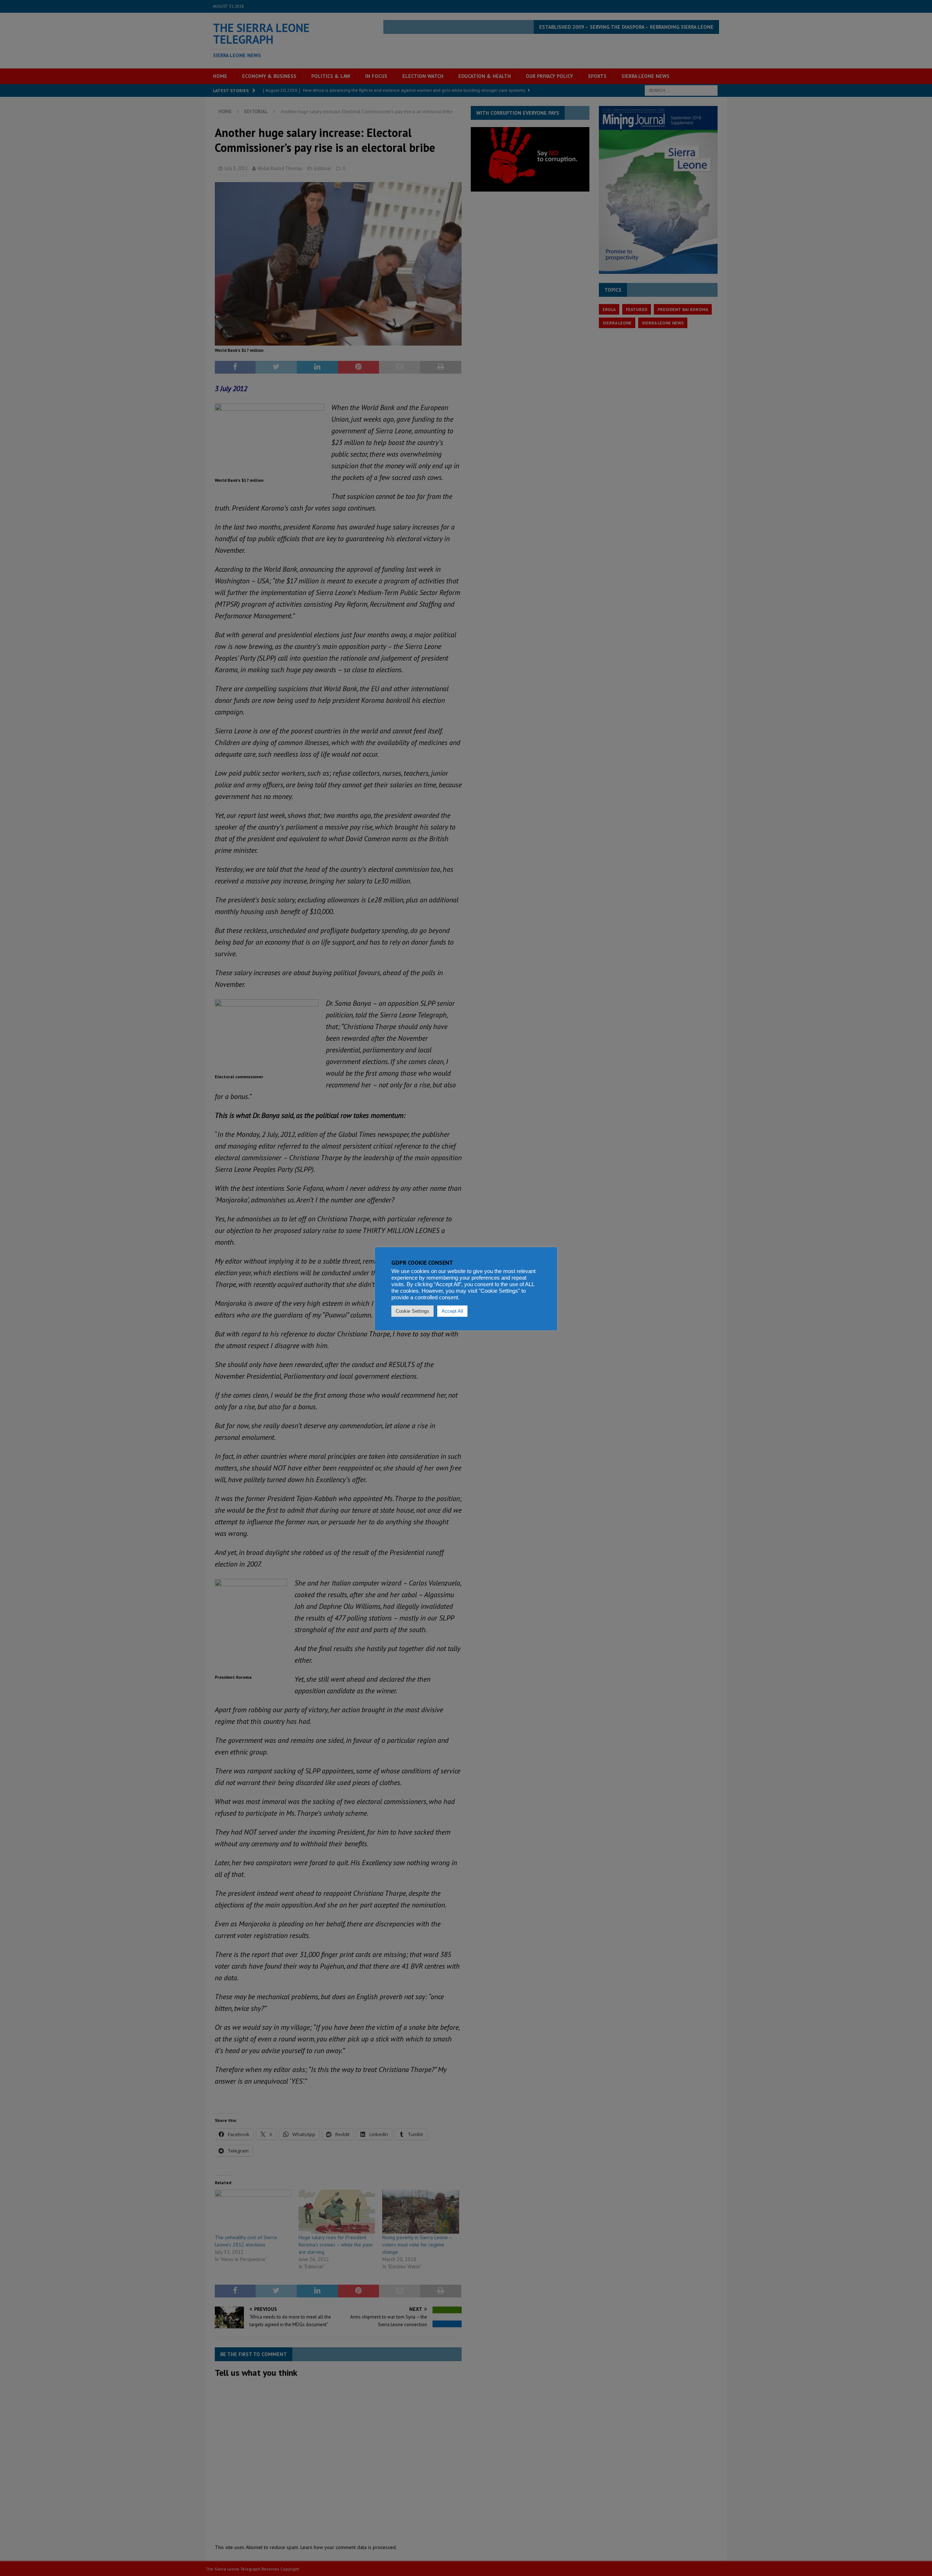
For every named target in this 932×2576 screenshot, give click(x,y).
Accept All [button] (452, 1311)
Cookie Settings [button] (412, 1311)
